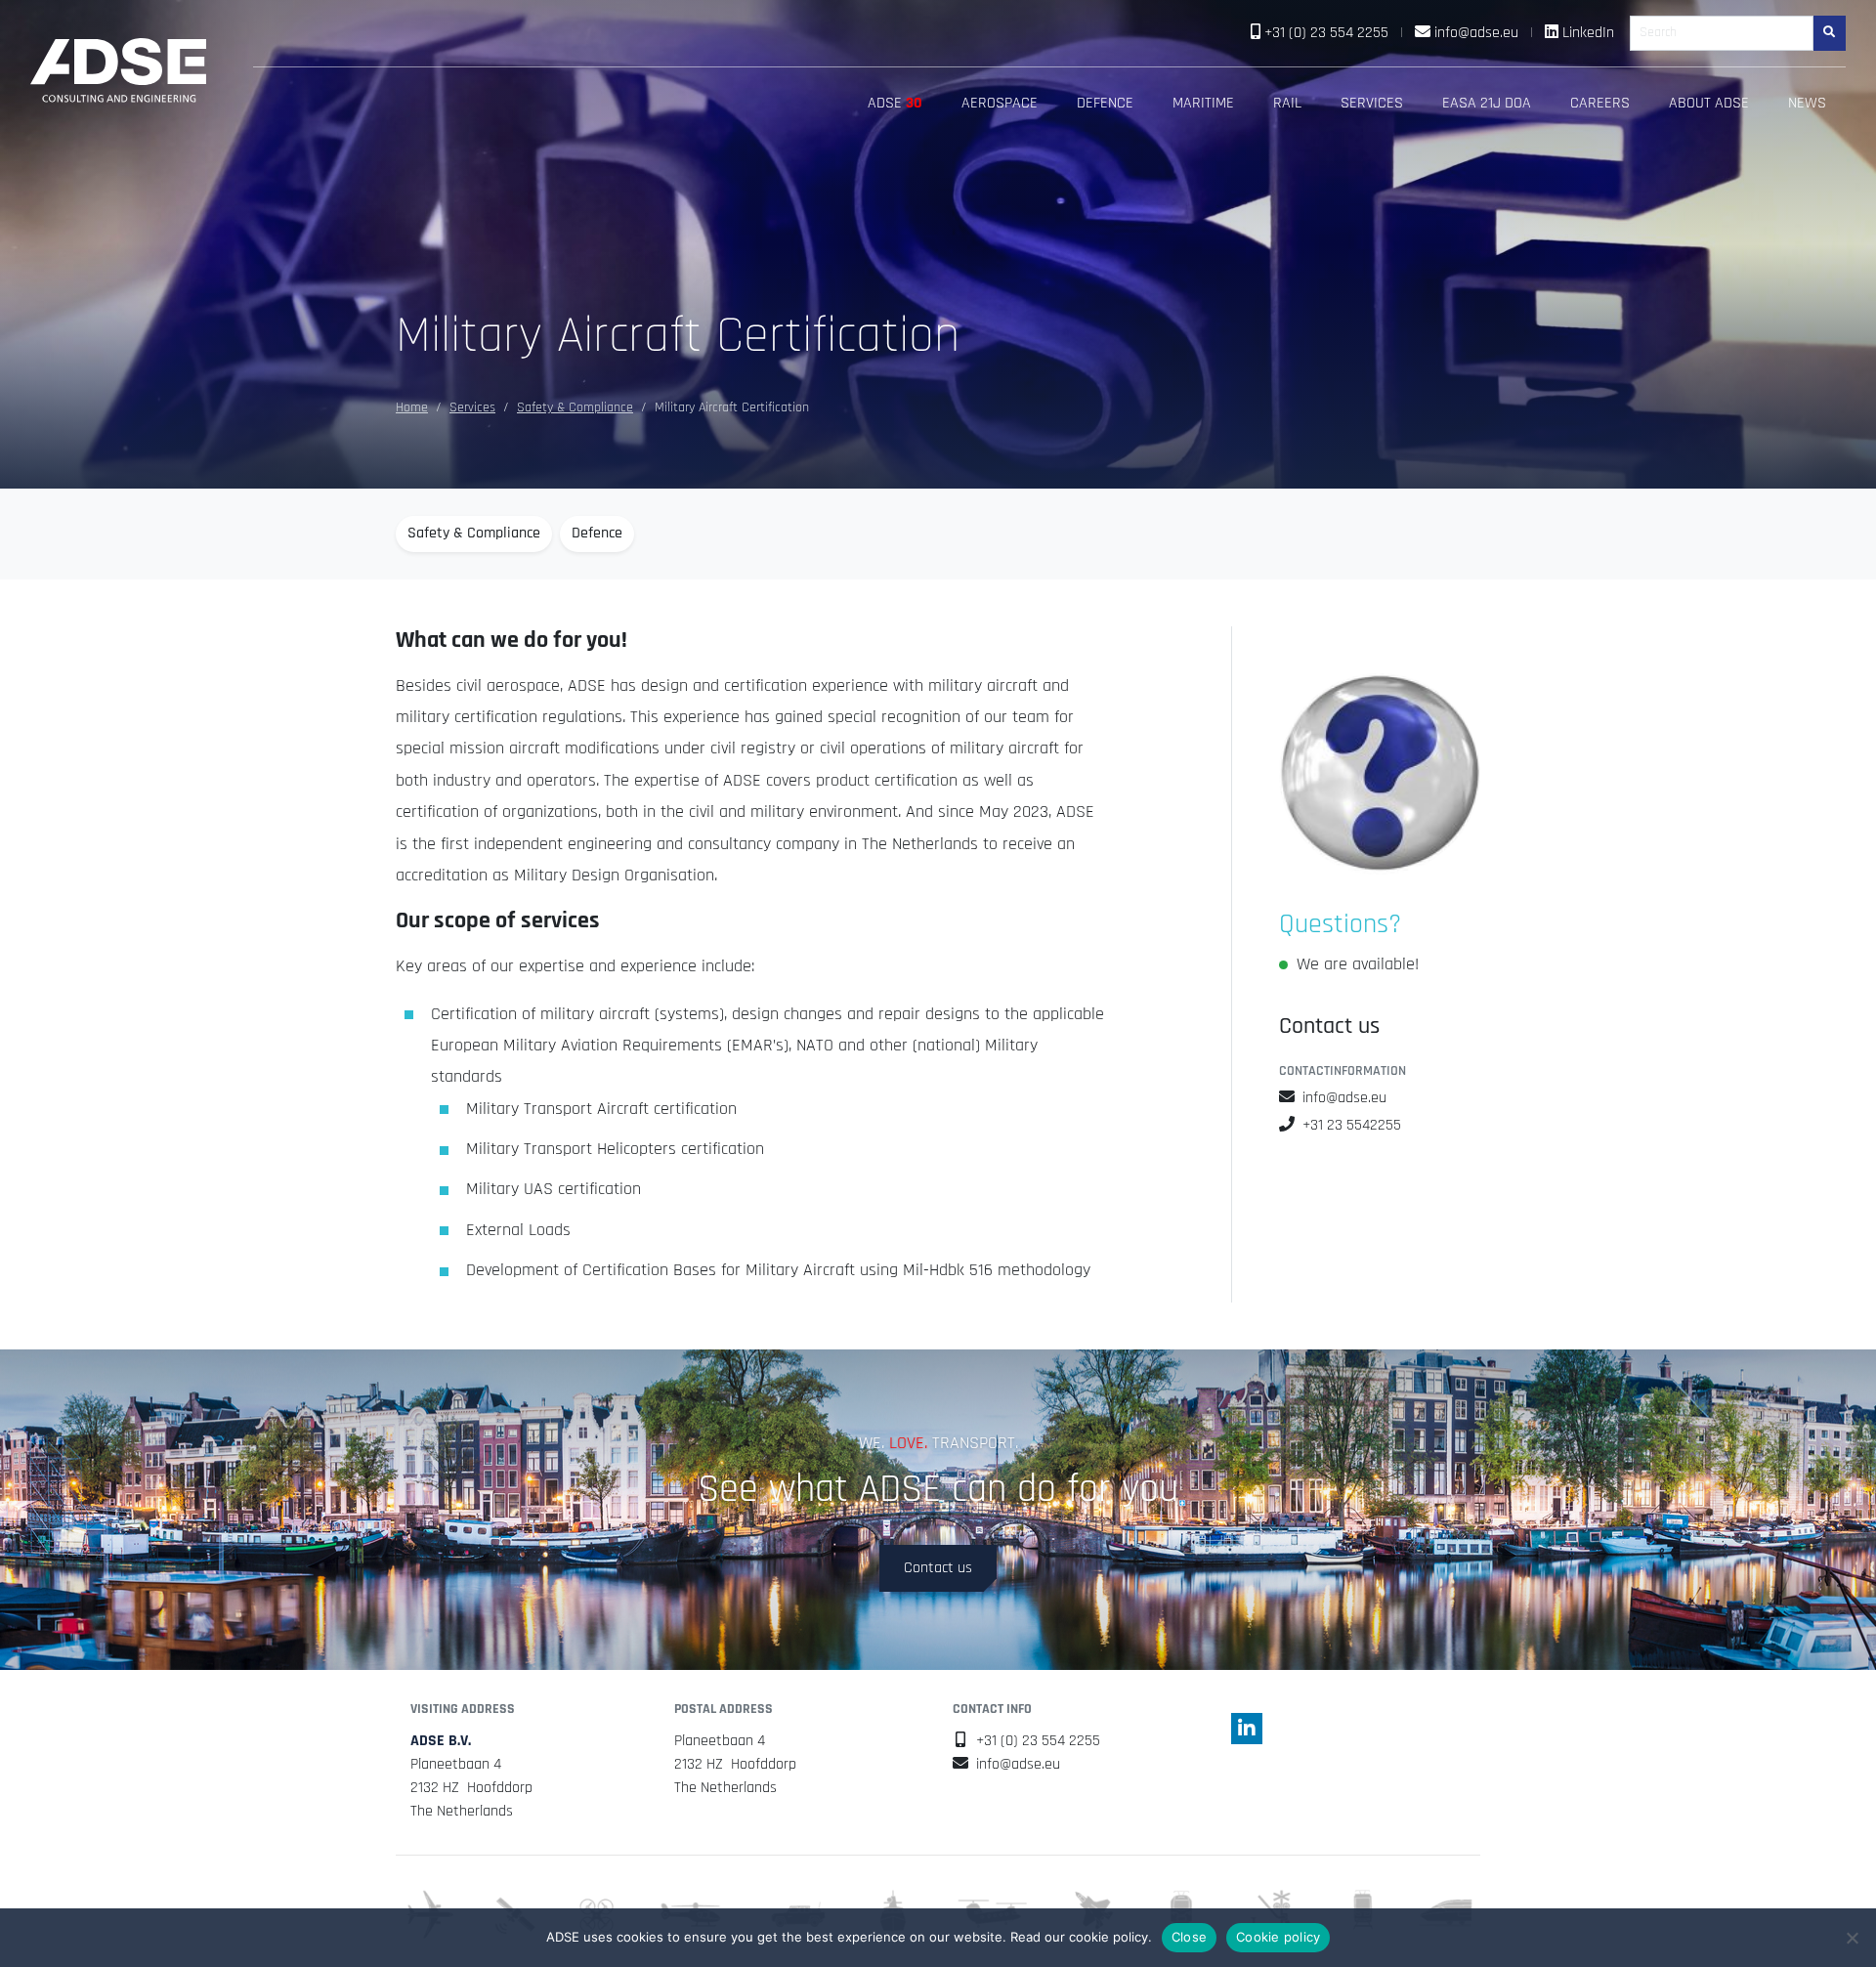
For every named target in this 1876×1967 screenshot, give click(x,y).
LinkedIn (1588, 33)
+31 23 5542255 (1352, 1125)
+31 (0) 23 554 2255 (1326, 33)
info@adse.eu (1476, 33)
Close (1189, 1937)
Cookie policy (1278, 1937)
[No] (1852, 1938)
